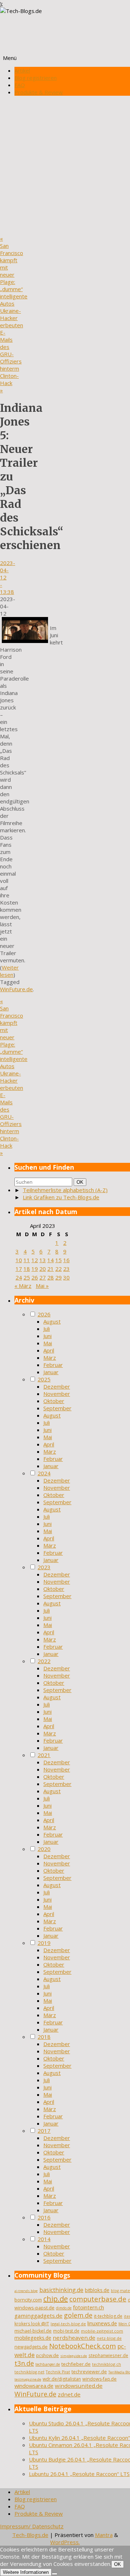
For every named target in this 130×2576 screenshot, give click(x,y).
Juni (47, 1336)
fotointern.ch (88, 2307)
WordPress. (65, 2542)
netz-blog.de (109, 2338)
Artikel (22, 70)
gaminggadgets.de (38, 2316)
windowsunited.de (79, 2386)
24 (19, 1277)
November (57, 1394)
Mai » (42, 1286)
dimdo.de (64, 2308)
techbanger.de (48, 2364)
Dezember (57, 1386)
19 (35, 1269)
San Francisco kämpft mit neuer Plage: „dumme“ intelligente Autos (14, 271)
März (50, 1358)
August (52, 1321)
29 (58, 1277)
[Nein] (55, 2574)
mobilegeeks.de (33, 2338)
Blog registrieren (36, 78)
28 (51, 1277)
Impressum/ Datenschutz (32, 2526)
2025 (44, 1379)
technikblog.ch (107, 2364)
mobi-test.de (66, 2331)
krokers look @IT (32, 2324)
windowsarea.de (34, 2386)
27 (43, 1277)
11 (27, 1260)
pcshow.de (47, 2355)
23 (66, 1269)
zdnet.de (69, 2394)
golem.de (78, 2315)
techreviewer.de (89, 2372)
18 (27, 1269)
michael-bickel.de (33, 2331)
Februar (53, 1365)
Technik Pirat (58, 2372)
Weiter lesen (9, 971)
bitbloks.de (97, 2290)
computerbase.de (98, 2299)
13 (43, 1260)
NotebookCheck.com (83, 2346)
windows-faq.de (99, 2379)
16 (66, 1260)
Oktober (54, 1401)
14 (51, 1260)
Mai (48, 1343)
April (49, 1350)
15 (58, 1260)
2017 (44, 2131)
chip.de (56, 2299)
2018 (44, 2037)
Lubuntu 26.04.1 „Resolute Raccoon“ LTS (79, 2474)
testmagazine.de (28, 2379)
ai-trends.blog (26, 2291)
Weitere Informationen (26, 2572)
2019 (44, 1943)
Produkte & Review (39, 92)
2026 (44, 1314)
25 (27, 1277)
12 (35, 1260)
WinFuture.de (16, 989)
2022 (44, 1661)
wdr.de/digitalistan (62, 2379)
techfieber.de (76, 2364)
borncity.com (28, 2300)
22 (58, 1269)
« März (23, 1286)
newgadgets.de (31, 2347)
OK (81, 1182)
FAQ (20, 85)
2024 (44, 1473)
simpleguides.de (74, 2356)
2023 (44, 1567)
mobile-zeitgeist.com (102, 2331)
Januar (51, 1372)
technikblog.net (29, 2372)
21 (51, 1269)
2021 (44, 1755)
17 (19, 1269)
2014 (44, 2239)
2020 (44, 1849)
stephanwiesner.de (108, 2355)
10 (19, 1260)
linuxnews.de (102, 2323)
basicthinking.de (61, 2290)
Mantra (104, 2535)
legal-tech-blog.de (68, 2324)
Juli (47, 1329)
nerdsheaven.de (74, 2338)
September (57, 1408)
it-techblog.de (108, 2316)
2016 (44, 2217)
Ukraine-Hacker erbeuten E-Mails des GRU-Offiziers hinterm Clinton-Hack (12, 350)
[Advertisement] (65, 166)
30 (66, 1277)
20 (43, 1269)
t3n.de (24, 2363)
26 (35, 1277)
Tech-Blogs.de (30, 2535)
